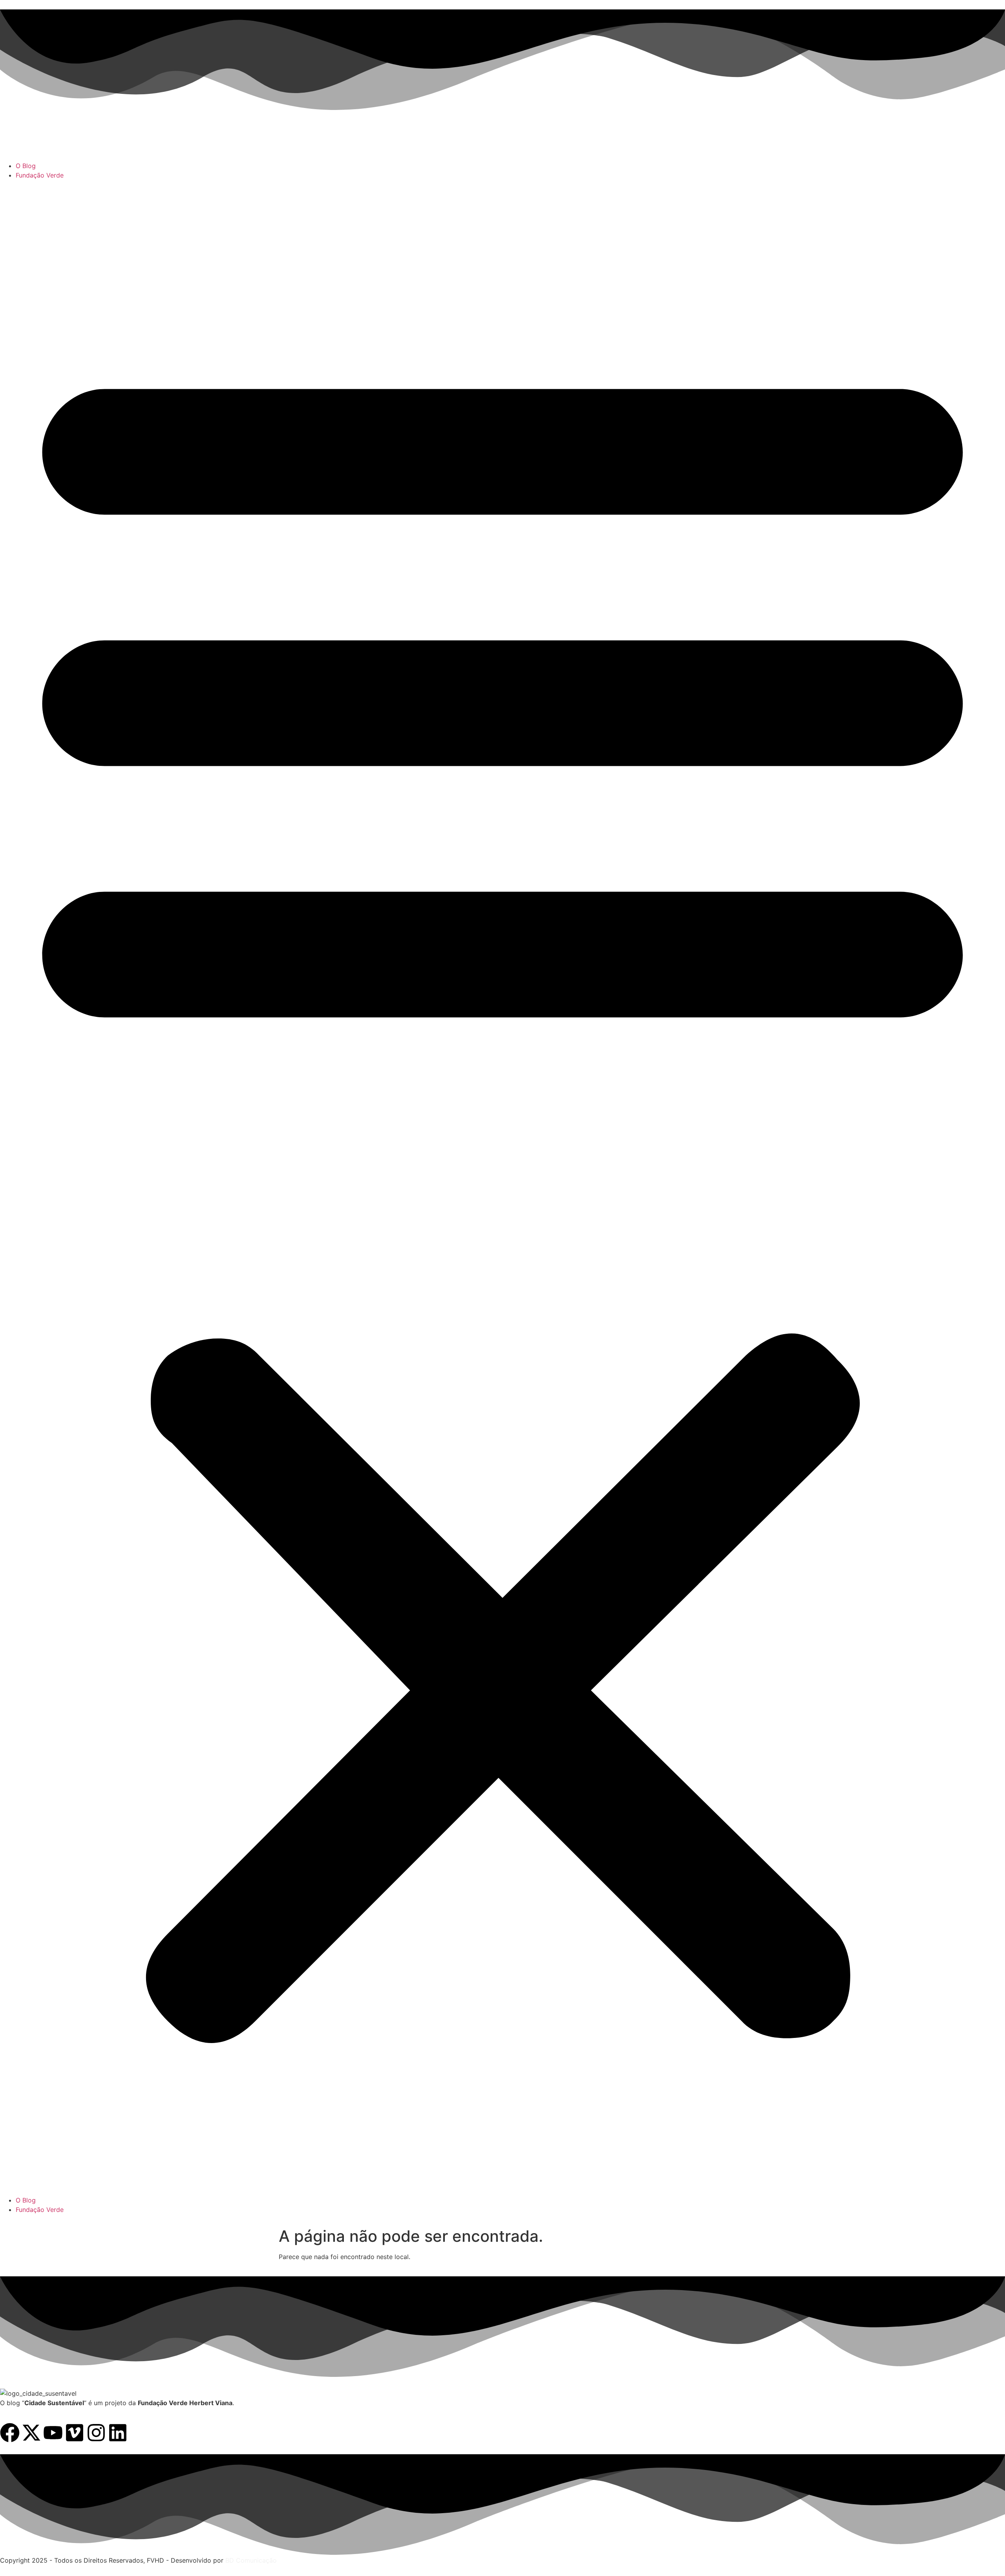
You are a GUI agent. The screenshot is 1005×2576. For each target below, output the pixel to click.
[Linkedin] (118, 2433)
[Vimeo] (75, 2433)
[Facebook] (10, 2433)
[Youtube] (53, 2433)
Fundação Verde (40, 175)
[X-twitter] (31, 2433)
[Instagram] (96, 2433)
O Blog (26, 166)
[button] (502, 1188)
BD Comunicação (250, 2560)
